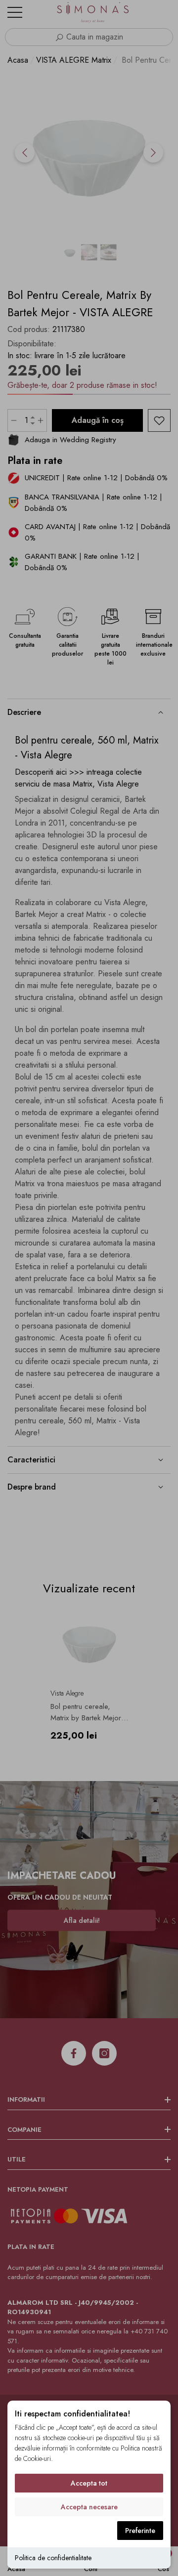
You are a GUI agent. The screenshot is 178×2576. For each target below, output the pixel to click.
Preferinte (140, 2531)
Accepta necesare (89, 2507)
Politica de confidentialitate (53, 2558)
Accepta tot (89, 2483)
